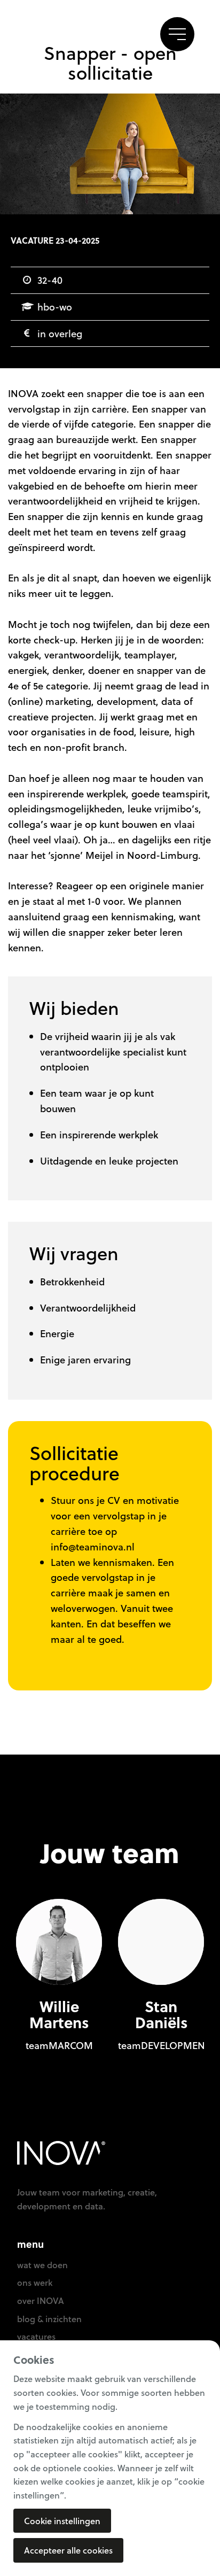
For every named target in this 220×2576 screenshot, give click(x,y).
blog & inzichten (49, 2319)
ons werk (35, 2282)
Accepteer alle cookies (68, 2550)
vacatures (36, 2336)
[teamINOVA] (65, 35)
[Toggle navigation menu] (177, 34)
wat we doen (42, 2265)
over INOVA (41, 2300)
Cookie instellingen (62, 2521)
